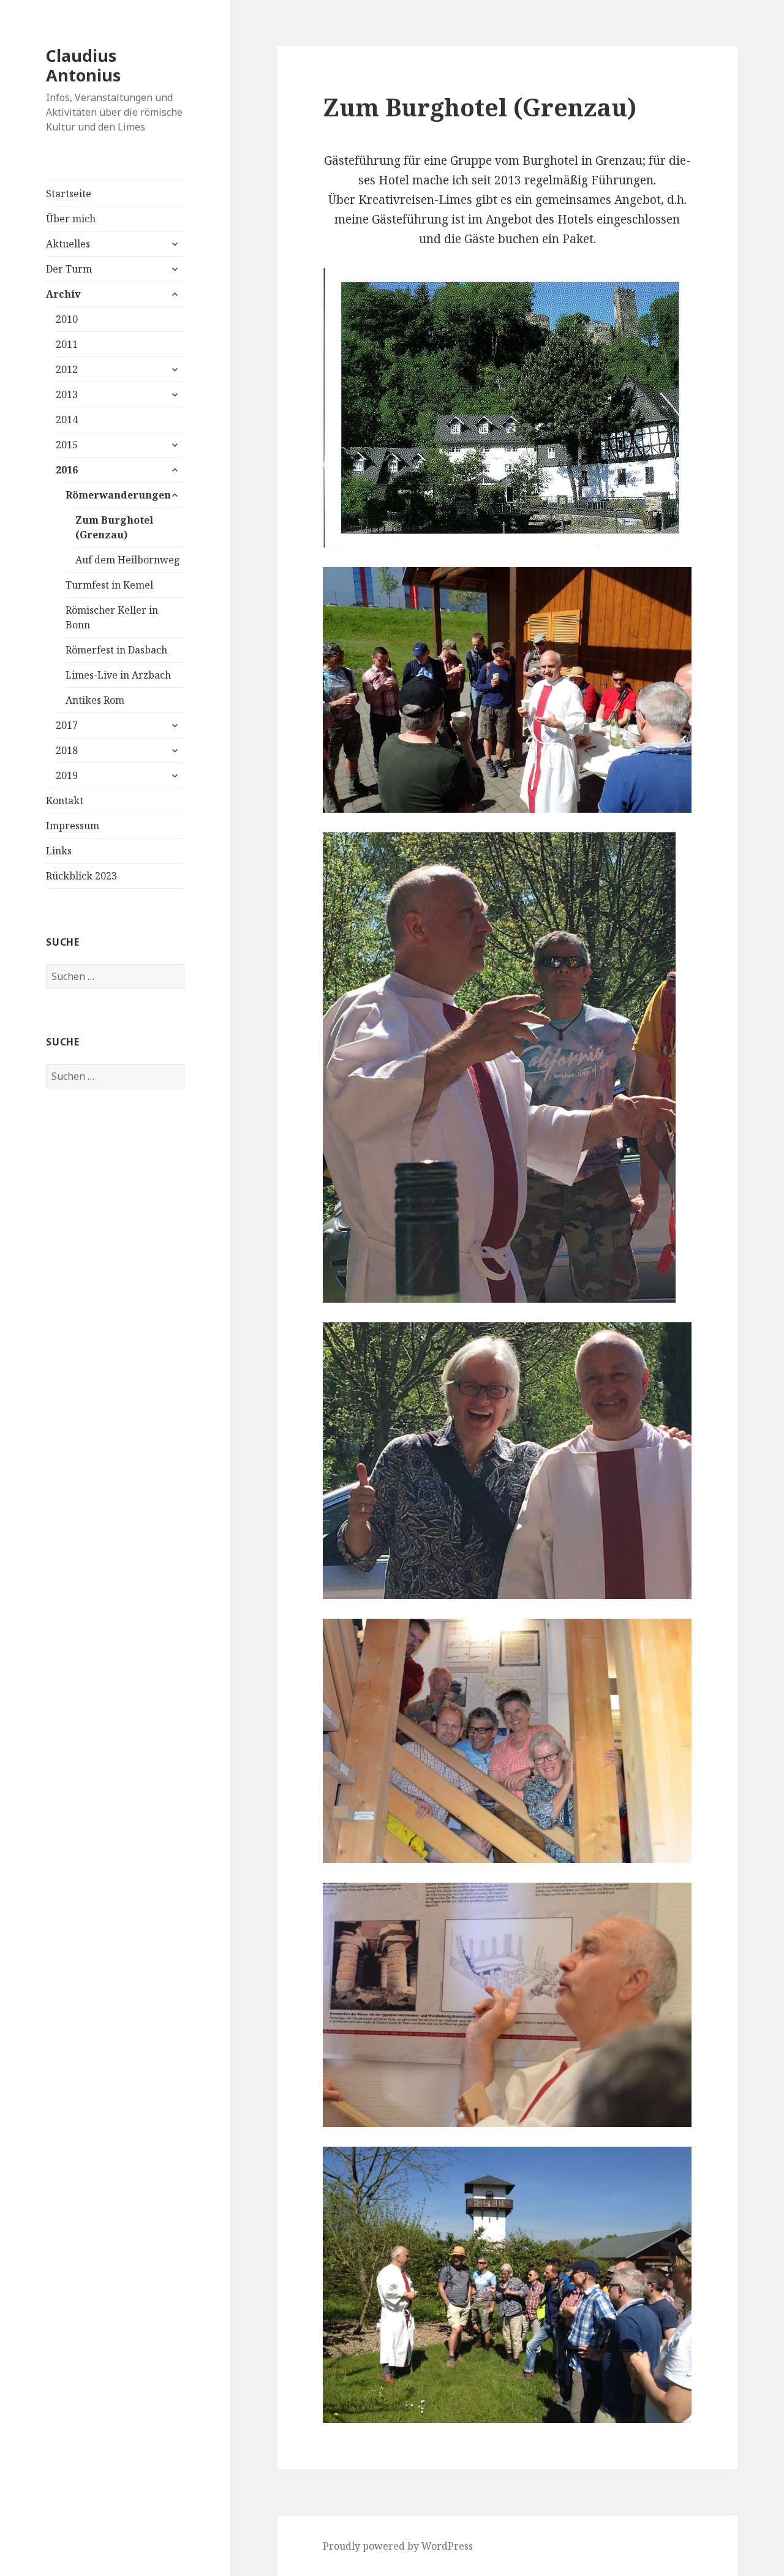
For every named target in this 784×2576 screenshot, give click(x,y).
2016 (67, 470)
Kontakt (65, 800)
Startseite (69, 194)
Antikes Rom (95, 700)
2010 (67, 319)
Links (59, 851)
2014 (67, 420)
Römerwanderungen (118, 495)
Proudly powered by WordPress (398, 2546)
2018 (67, 750)
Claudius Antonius (83, 65)
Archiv (63, 294)
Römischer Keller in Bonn (112, 617)
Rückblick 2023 (81, 876)
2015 (67, 445)
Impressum (73, 826)
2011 (67, 344)
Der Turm (69, 269)
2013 (67, 394)
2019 (67, 775)
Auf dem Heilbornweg (128, 560)
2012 (67, 369)
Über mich (71, 219)
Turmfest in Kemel (109, 585)
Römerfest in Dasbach (116, 650)
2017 (67, 725)
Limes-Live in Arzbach (118, 675)
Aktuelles (68, 244)
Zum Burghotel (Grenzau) (114, 527)
